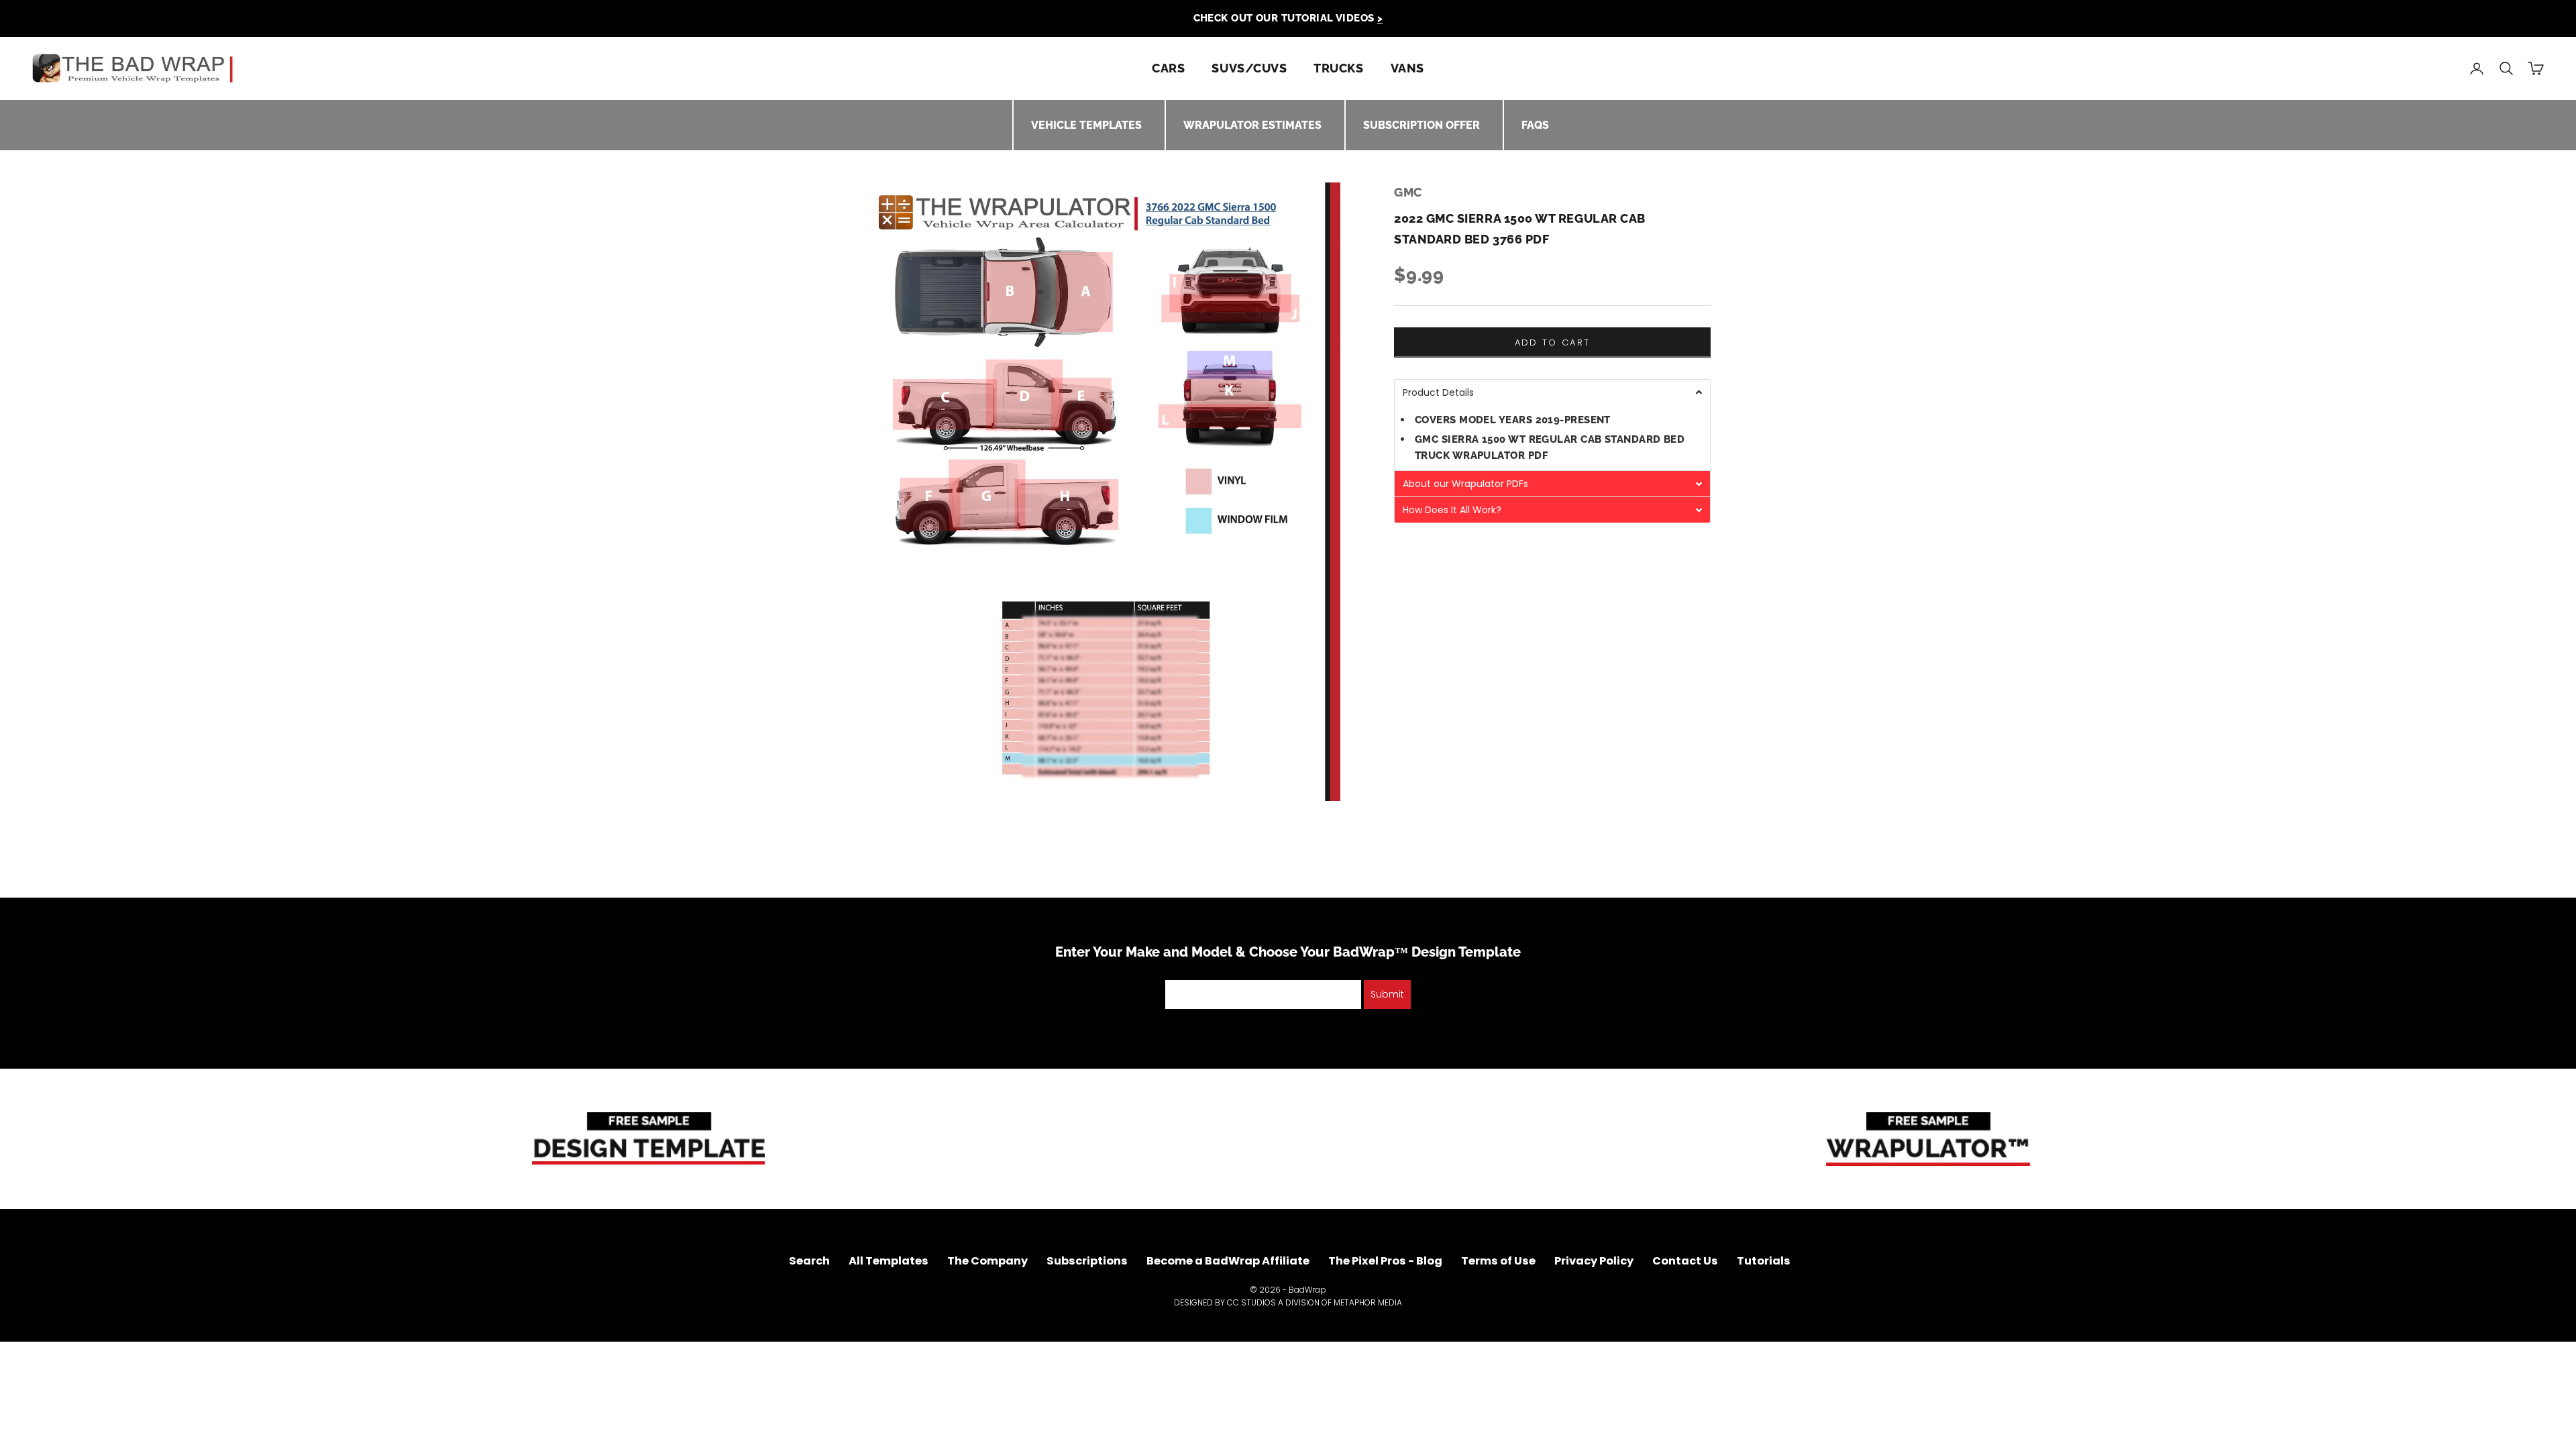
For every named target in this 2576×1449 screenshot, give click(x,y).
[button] (1552, 392)
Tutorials (1764, 1261)
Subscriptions (1087, 1261)
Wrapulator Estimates (1252, 125)
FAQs (1535, 125)
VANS (1407, 68)
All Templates (889, 1261)
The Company (987, 1261)
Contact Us (1685, 1261)
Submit (1387, 994)
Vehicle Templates (1086, 125)
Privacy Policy (1594, 1261)
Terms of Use (1498, 1261)
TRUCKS (1338, 68)
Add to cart (1553, 342)
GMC (1408, 192)
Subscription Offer (1421, 125)
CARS (1168, 68)
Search (809, 1261)
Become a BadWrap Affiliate (1228, 1261)
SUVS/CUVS (1249, 68)
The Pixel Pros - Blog (1385, 1261)
